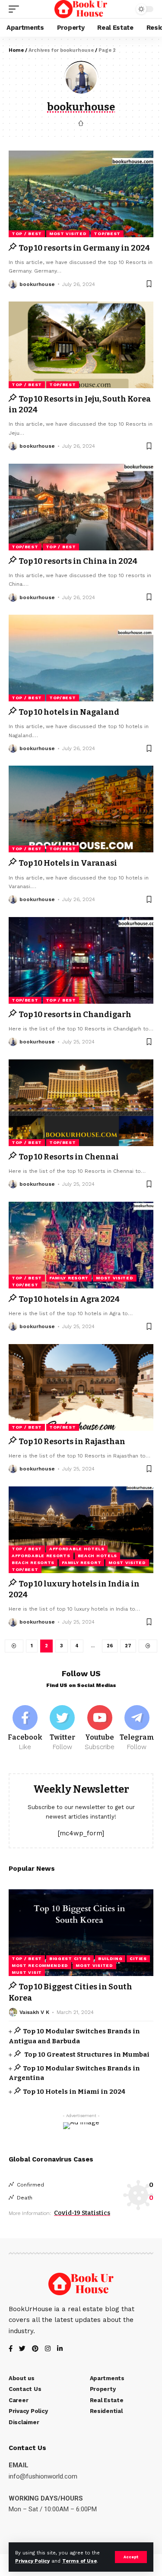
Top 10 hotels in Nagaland (69, 712)
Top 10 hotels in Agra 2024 (69, 1299)
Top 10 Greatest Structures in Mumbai (86, 2055)
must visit (27, 1972)
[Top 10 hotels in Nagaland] (81, 658)
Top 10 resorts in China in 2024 (78, 561)
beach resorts (33, 1563)
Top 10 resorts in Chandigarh (75, 1015)
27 (128, 1646)
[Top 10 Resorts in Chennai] (81, 1103)
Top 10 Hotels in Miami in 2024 (74, 2092)
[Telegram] (137, 1728)
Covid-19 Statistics (82, 2213)
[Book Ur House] (81, 9)
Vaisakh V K (34, 2012)
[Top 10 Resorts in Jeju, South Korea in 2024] (81, 345)
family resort (69, 1278)
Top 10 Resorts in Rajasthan (72, 1442)
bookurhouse (37, 284)
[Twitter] (62, 1728)
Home (16, 50)
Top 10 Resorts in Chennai (69, 1157)
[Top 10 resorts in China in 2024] (81, 507)
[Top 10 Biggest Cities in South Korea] (81, 1933)
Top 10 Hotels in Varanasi (68, 863)
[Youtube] (100, 1728)
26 (110, 1646)
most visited (68, 234)
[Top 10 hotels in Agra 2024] (81, 1245)
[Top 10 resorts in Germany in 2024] (81, 194)
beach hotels (97, 1556)
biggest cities (70, 1959)
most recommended (40, 1965)
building (110, 1959)
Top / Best (27, 234)
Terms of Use (79, 2561)
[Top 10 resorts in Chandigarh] (81, 960)
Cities (138, 1959)
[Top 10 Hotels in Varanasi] (81, 809)
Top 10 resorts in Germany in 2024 (84, 248)
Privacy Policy (32, 2561)
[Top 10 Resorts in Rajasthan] (81, 1387)
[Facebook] (25, 1728)
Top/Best (107, 234)
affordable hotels (77, 1549)
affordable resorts (41, 1556)
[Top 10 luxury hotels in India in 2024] (81, 1530)
